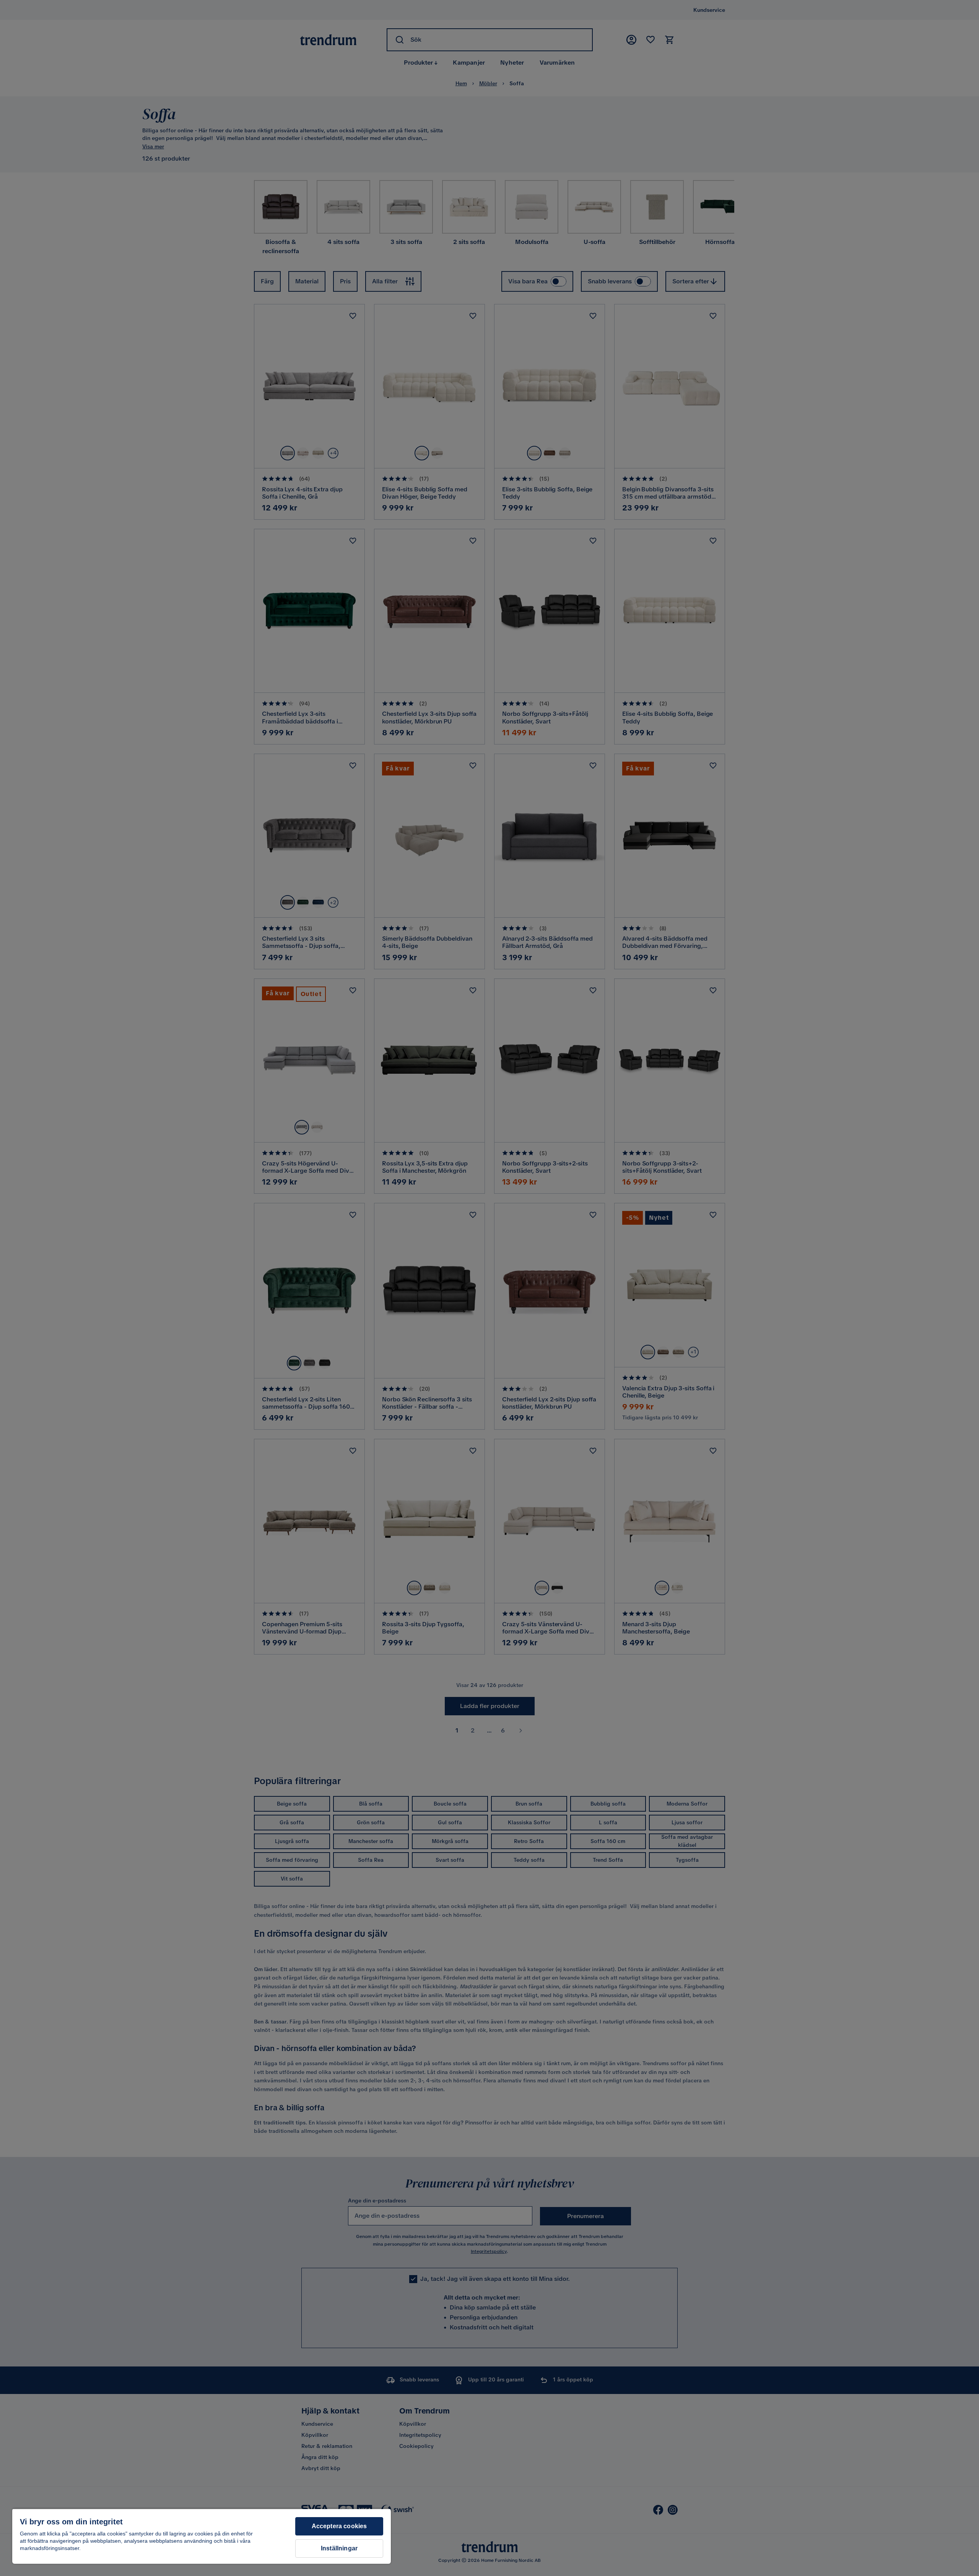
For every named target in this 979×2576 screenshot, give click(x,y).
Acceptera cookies (339, 2526)
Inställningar (339, 2548)
